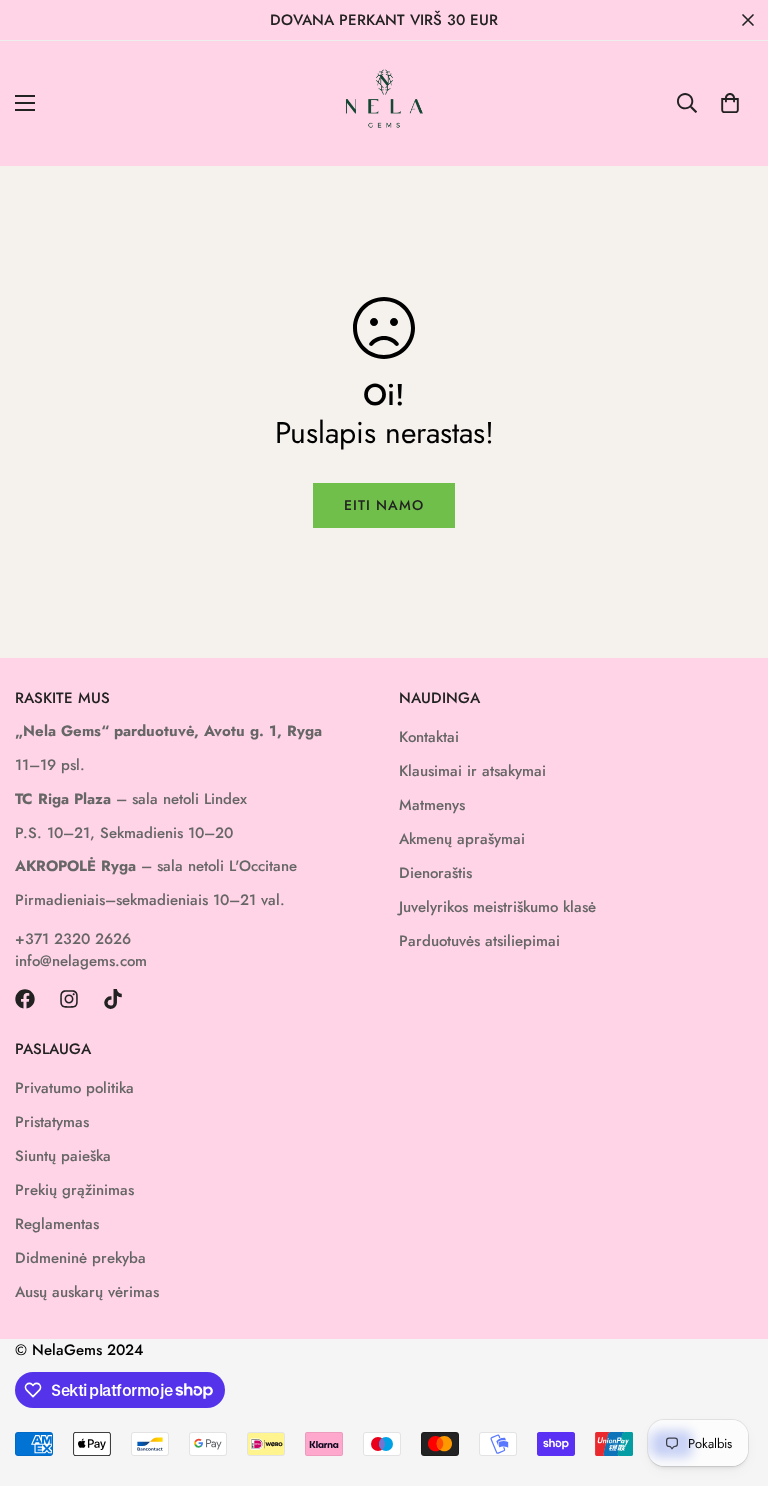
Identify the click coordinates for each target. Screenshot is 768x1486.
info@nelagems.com (81, 961)
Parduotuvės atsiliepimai (479, 941)
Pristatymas (52, 1122)
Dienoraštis (435, 873)
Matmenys (432, 805)
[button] (730, 103)
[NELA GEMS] (384, 103)
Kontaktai (429, 737)
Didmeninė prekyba (80, 1258)
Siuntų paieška (63, 1156)
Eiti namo (384, 505)
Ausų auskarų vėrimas (87, 1292)
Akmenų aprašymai (462, 839)
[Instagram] (69, 999)
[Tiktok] (113, 999)
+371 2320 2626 (73, 939)
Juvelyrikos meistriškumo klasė (497, 907)
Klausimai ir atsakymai (472, 771)
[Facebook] (25, 999)
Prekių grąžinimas (74, 1190)
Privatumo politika (74, 1088)
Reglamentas (57, 1224)
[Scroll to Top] (729, 1377)
